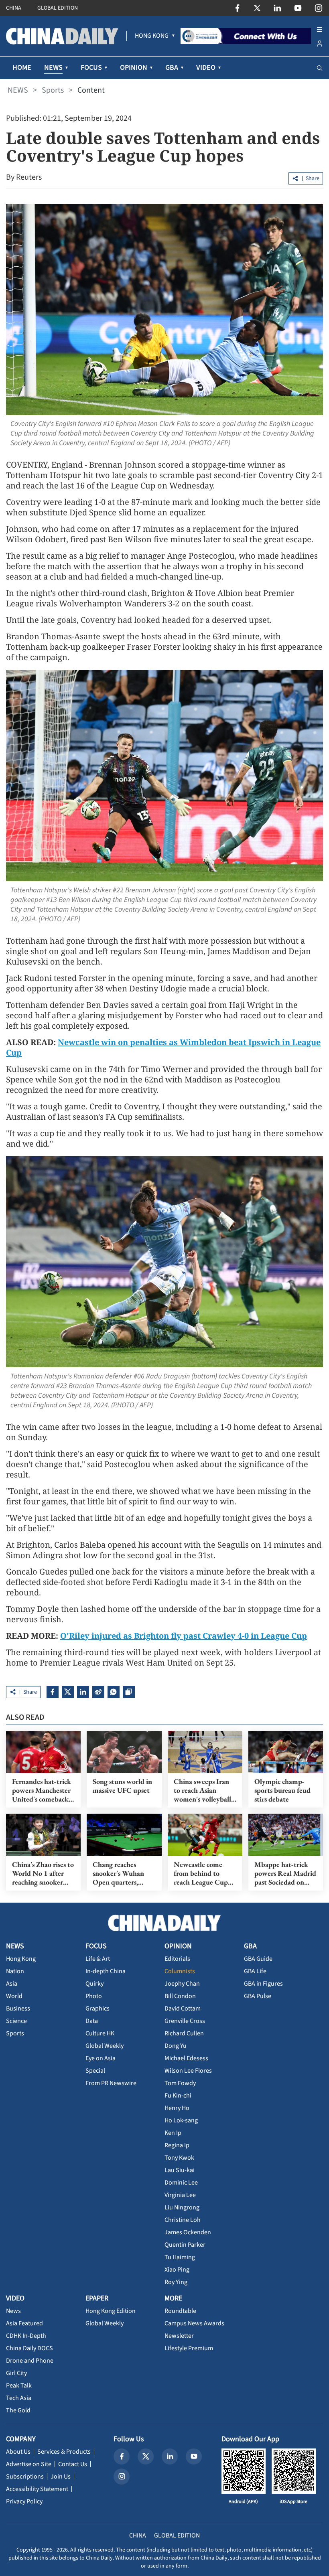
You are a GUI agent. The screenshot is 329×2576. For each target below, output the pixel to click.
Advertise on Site (29, 2464)
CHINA (14, 8)
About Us (18, 2452)
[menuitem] (152, 36)
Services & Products (64, 2452)
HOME (22, 68)
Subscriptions (25, 2477)
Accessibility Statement (37, 2489)
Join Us (61, 2477)
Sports (53, 90)
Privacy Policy (24, 2501)
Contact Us (73, 2464)
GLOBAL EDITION (58, 8)
